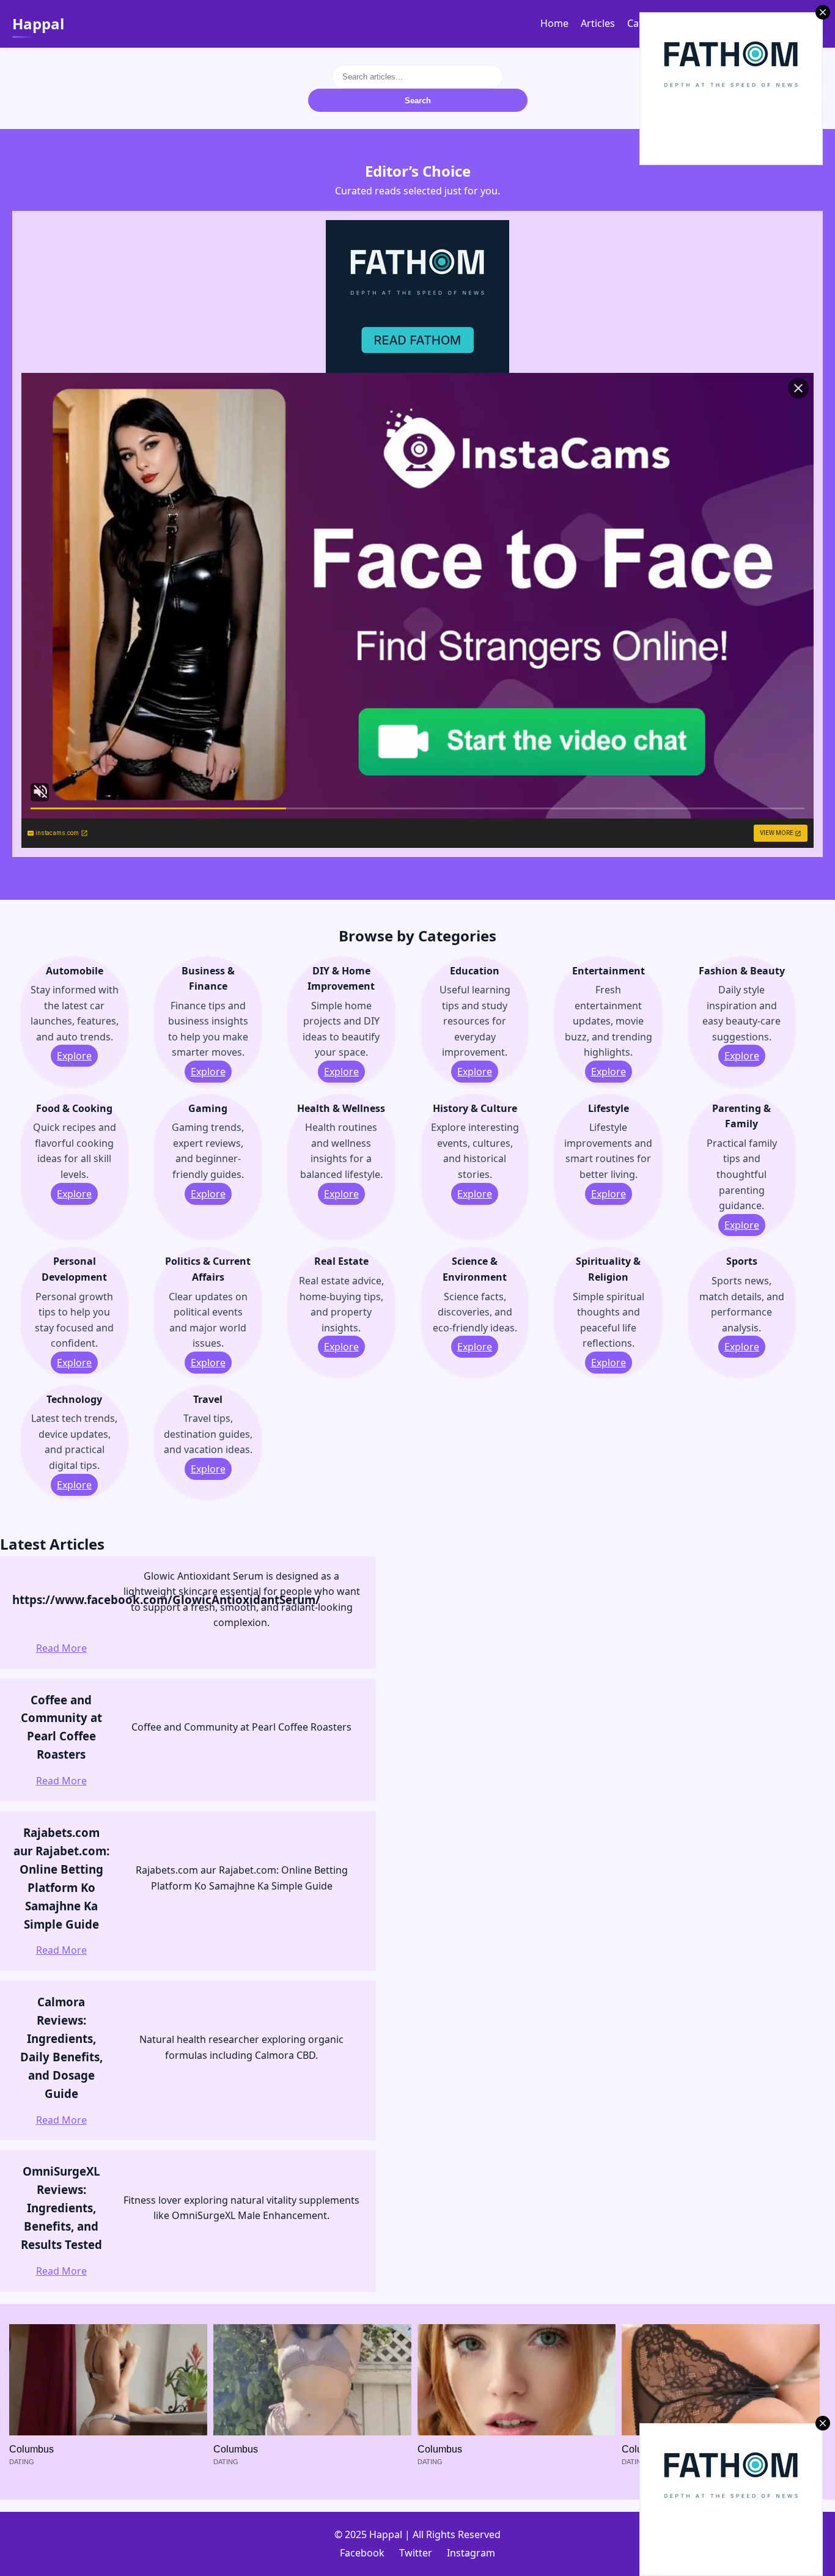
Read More (61, 1648)
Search (418, 101)
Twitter (416, 2553)
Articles (598, 23)
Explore (74, 1056)
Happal (38, 24)
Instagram (471, 2553)
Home (554, 23)
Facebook (362, 2553)
